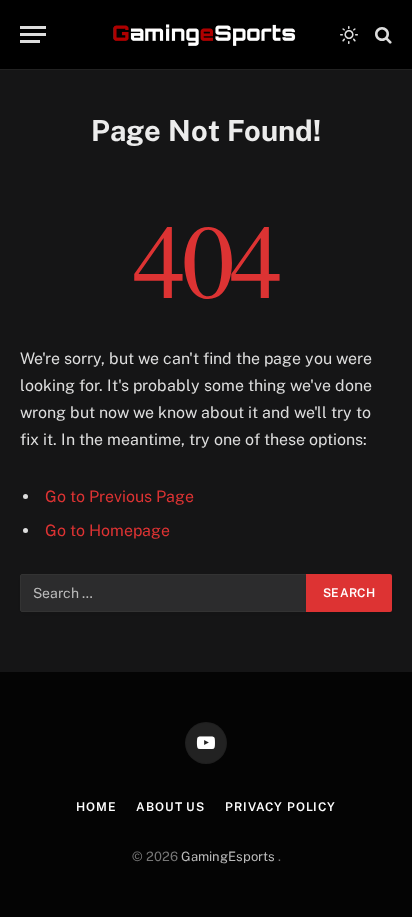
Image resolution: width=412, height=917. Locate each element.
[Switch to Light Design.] (349, 35)
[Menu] (33, 34)
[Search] (381, 34)
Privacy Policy (280, 807)
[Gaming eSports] (206, 35)
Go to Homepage (107, 530)
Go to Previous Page (119, 496)
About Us (170, 807)
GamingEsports (229, 856)
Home (96, 807)
